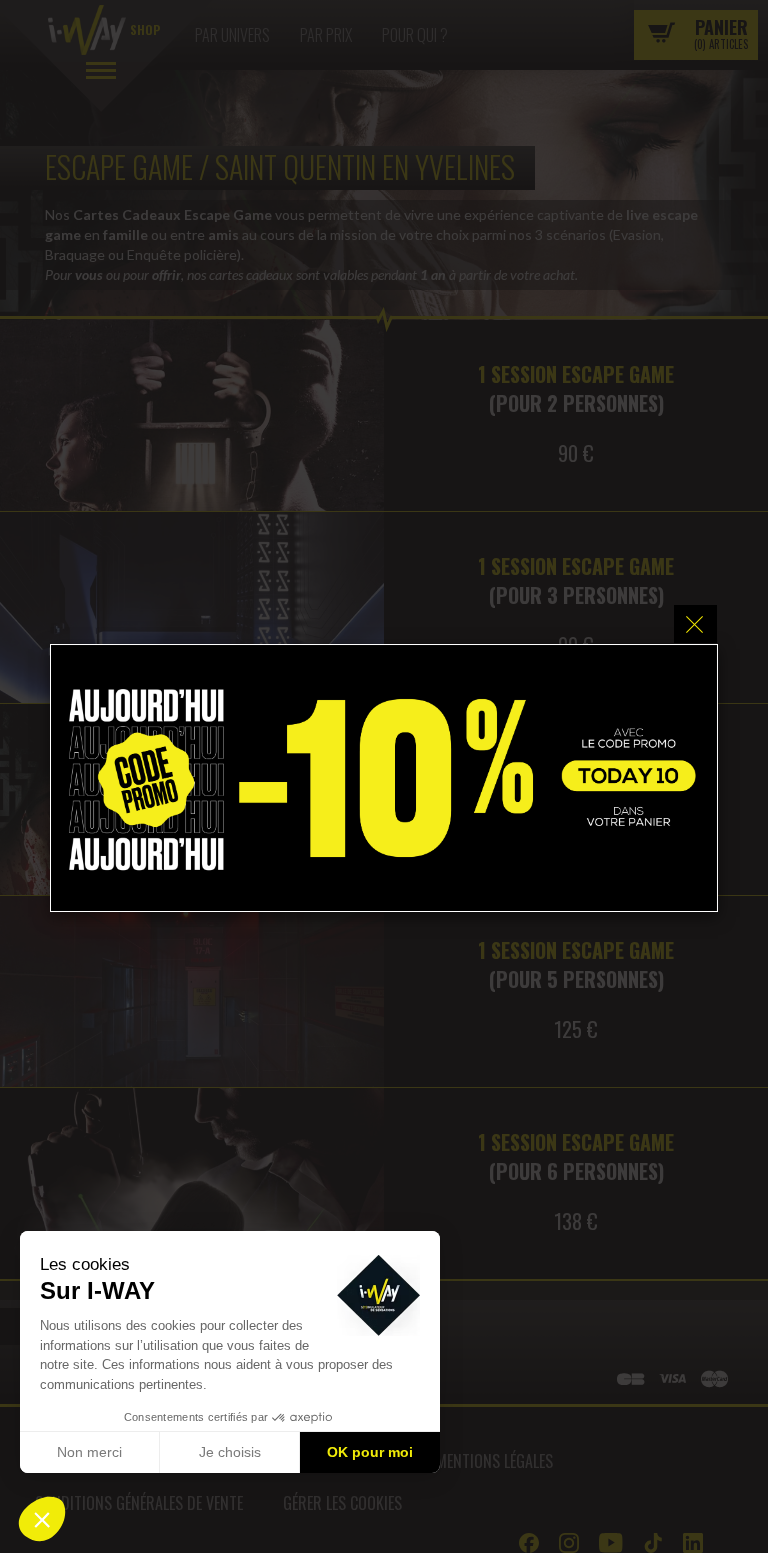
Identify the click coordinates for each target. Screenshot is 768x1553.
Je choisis (230, 1452)
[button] (42, 1519)
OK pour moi (370, 1452)
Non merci (89, 1452)
